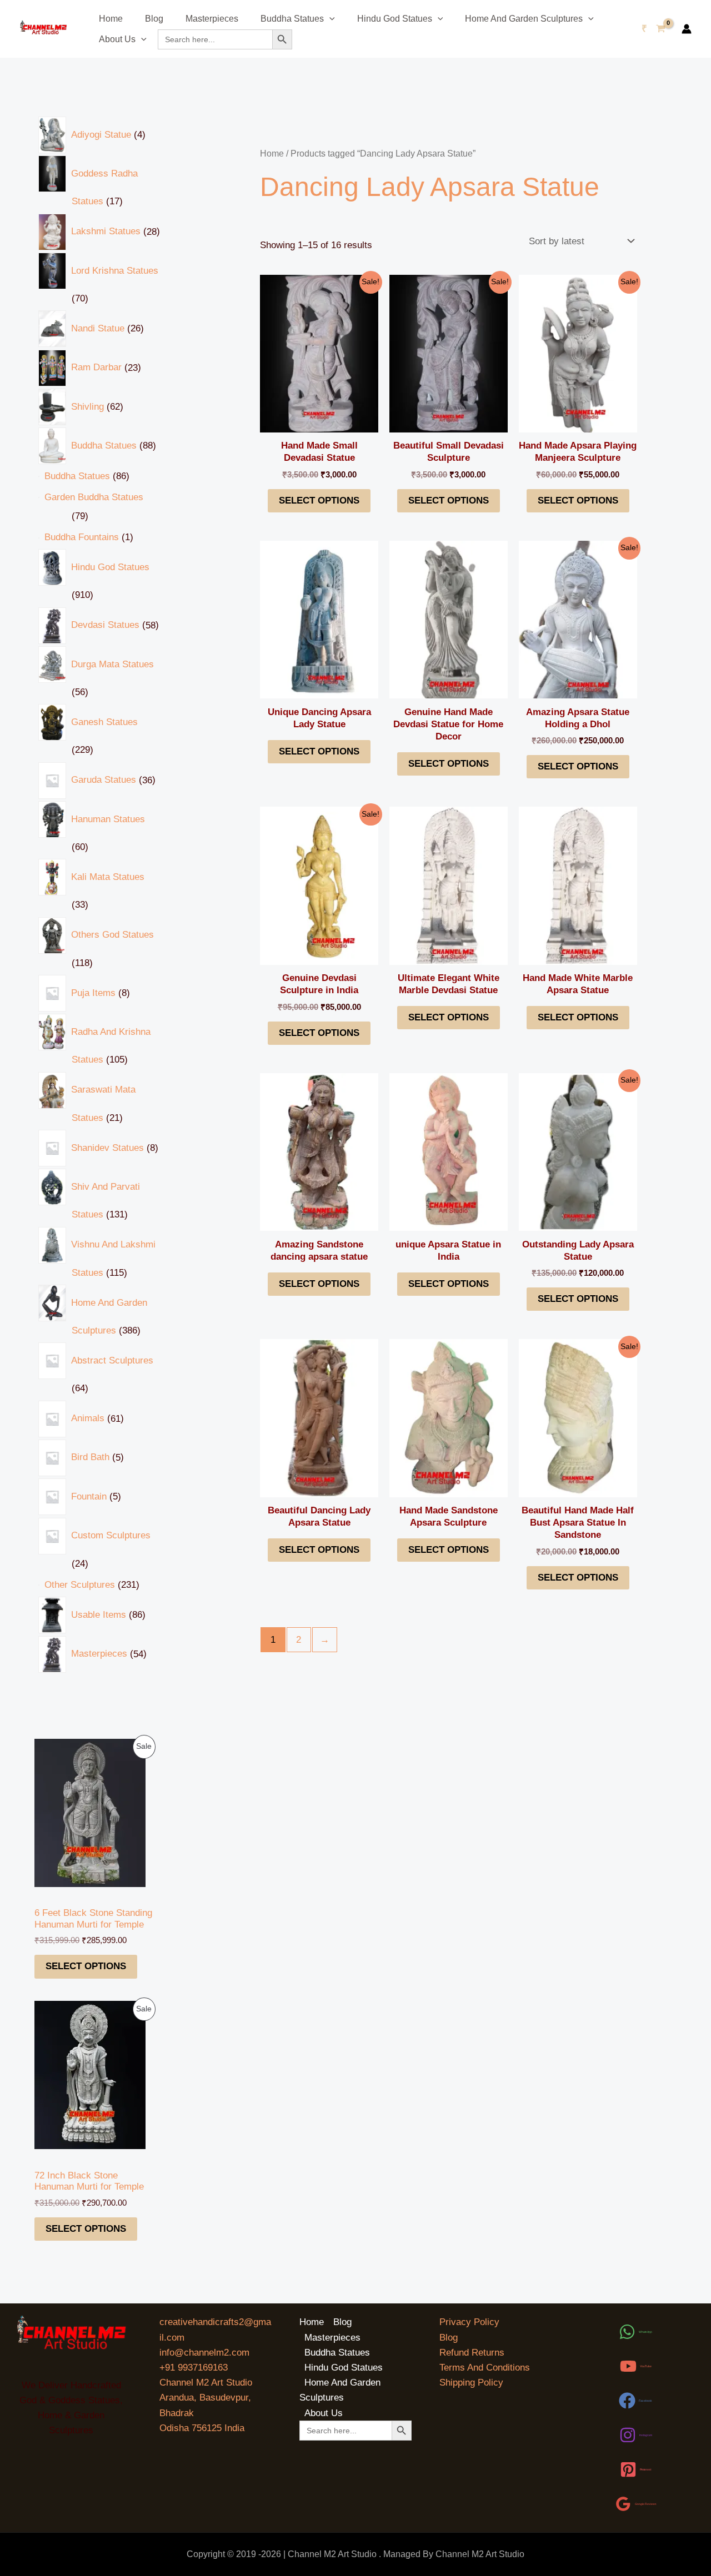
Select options (86, 1966)
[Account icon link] (687, 29)
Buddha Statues (292, 19)
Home (111, 19)
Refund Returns (472, 2353)
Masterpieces (212, 19)
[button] (329, 19)
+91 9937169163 (194, 2368)
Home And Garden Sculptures (524, 19)
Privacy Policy (469, 2322)
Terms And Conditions (485, 2368)
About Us (117, 39)
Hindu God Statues (395, 19)
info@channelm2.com (204, 2353)
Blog (154, 19)
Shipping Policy (471, 2383)
